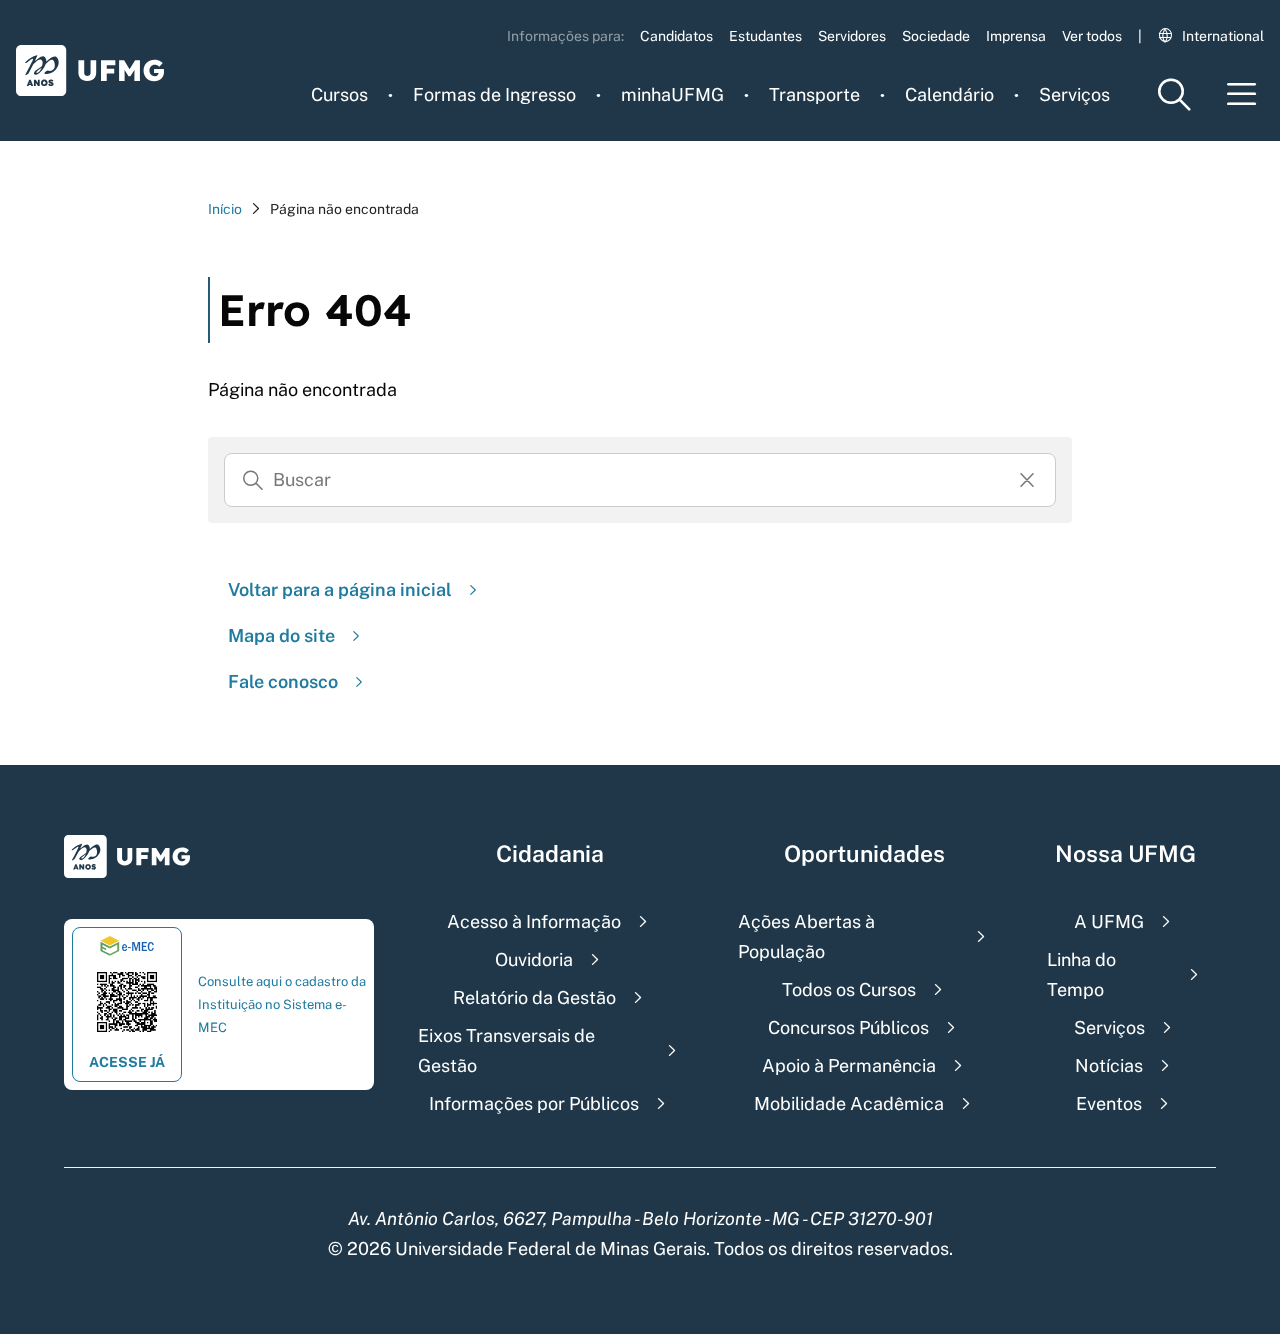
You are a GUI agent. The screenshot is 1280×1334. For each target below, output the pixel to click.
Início (225, 209)
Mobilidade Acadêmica (849, 1103)
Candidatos (676, 36)
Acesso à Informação (534, 921)
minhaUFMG (672, 94)
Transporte (814, 94)
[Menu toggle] (1242, 94)
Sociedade (936, 36)
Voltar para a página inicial (340, 589)
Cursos (339, 94)
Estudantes (765, 36)
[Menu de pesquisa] (1174, 94)
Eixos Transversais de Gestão (506, 1050)
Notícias (1109, 1065)
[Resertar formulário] (1027, 480)
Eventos (1109, 1103)
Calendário (949, 94)
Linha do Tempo (1081, 974)
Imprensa (1016, 36)
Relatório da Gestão (534, 997)
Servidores (852, 36)
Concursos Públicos (848, 1027)
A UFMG (1109, 921)
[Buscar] (253, 480)
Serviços (1074, 94)
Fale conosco (283, 681)
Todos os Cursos (849, 989)
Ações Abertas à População (806, 936)
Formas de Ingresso (494, 94)
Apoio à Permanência (849, 1065)
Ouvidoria (534, 959)
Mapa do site (281, 635)
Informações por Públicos (534, 1103)
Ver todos (1092, 36)
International (1223, 36)
